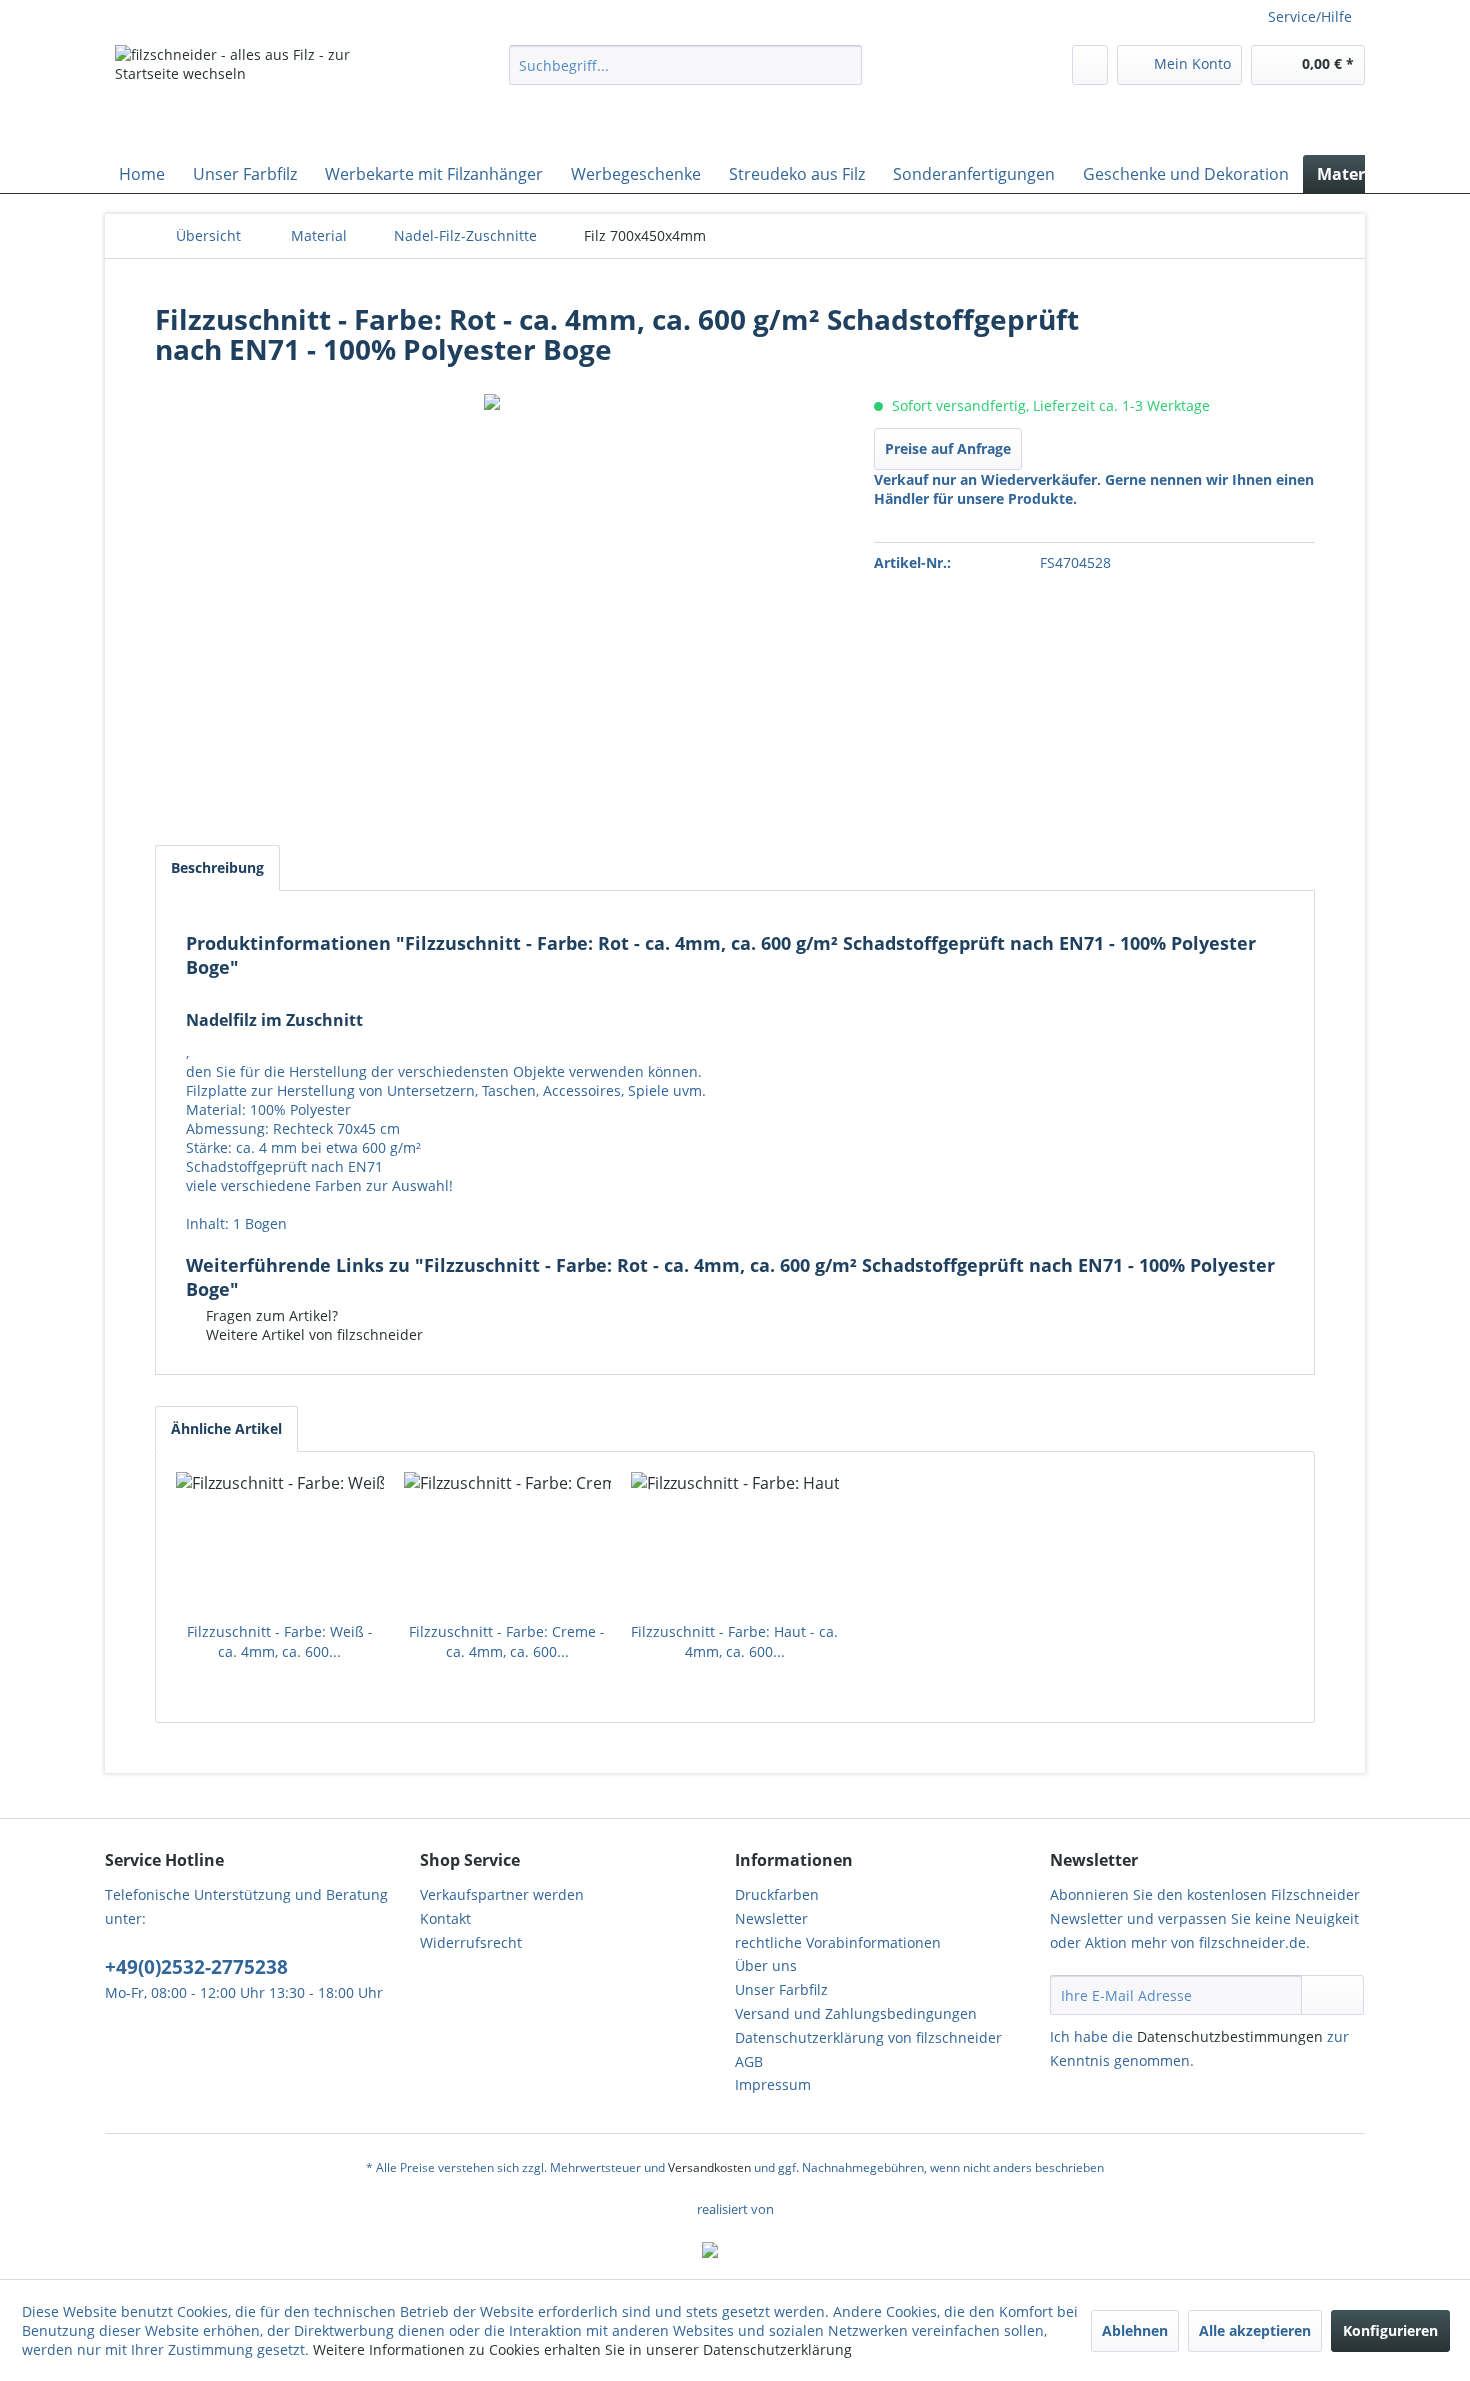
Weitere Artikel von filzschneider (312, 1334)
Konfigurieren (1390, 2330)
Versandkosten (709, 2167)
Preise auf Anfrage (948, 448)
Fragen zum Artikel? (270, 1315)
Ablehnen (1135, 2330)
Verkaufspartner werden (502, 1894)
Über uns (766, 1965)
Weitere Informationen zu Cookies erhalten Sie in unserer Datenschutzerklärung (582, 2349)
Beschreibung (217, 867)
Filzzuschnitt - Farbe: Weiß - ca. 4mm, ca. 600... (280, 1641)
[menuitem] (685, 65)
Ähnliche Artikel (226, 1428)
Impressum (773, 2084)
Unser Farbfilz (781, 1989)
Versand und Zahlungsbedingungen (856, 2013)
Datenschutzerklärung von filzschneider (868, 2037)
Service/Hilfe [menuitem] (1310, 16)
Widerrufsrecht (471, 1942)
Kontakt (445, 1918)
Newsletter (771, 1918)
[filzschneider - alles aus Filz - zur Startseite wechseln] (266, 95)
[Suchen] (843, 65)
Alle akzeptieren (1255, 2330)
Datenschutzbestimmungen (1230, 2036)
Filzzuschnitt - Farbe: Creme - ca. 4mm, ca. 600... (507, 1641)
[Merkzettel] (1090, 65)
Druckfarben (777, 1894)
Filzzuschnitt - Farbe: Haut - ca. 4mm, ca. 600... (734, 1641)
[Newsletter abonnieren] (1332, 1995)
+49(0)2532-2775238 (196, 1967)
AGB (749, 2061)
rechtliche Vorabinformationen (838, 1942)
